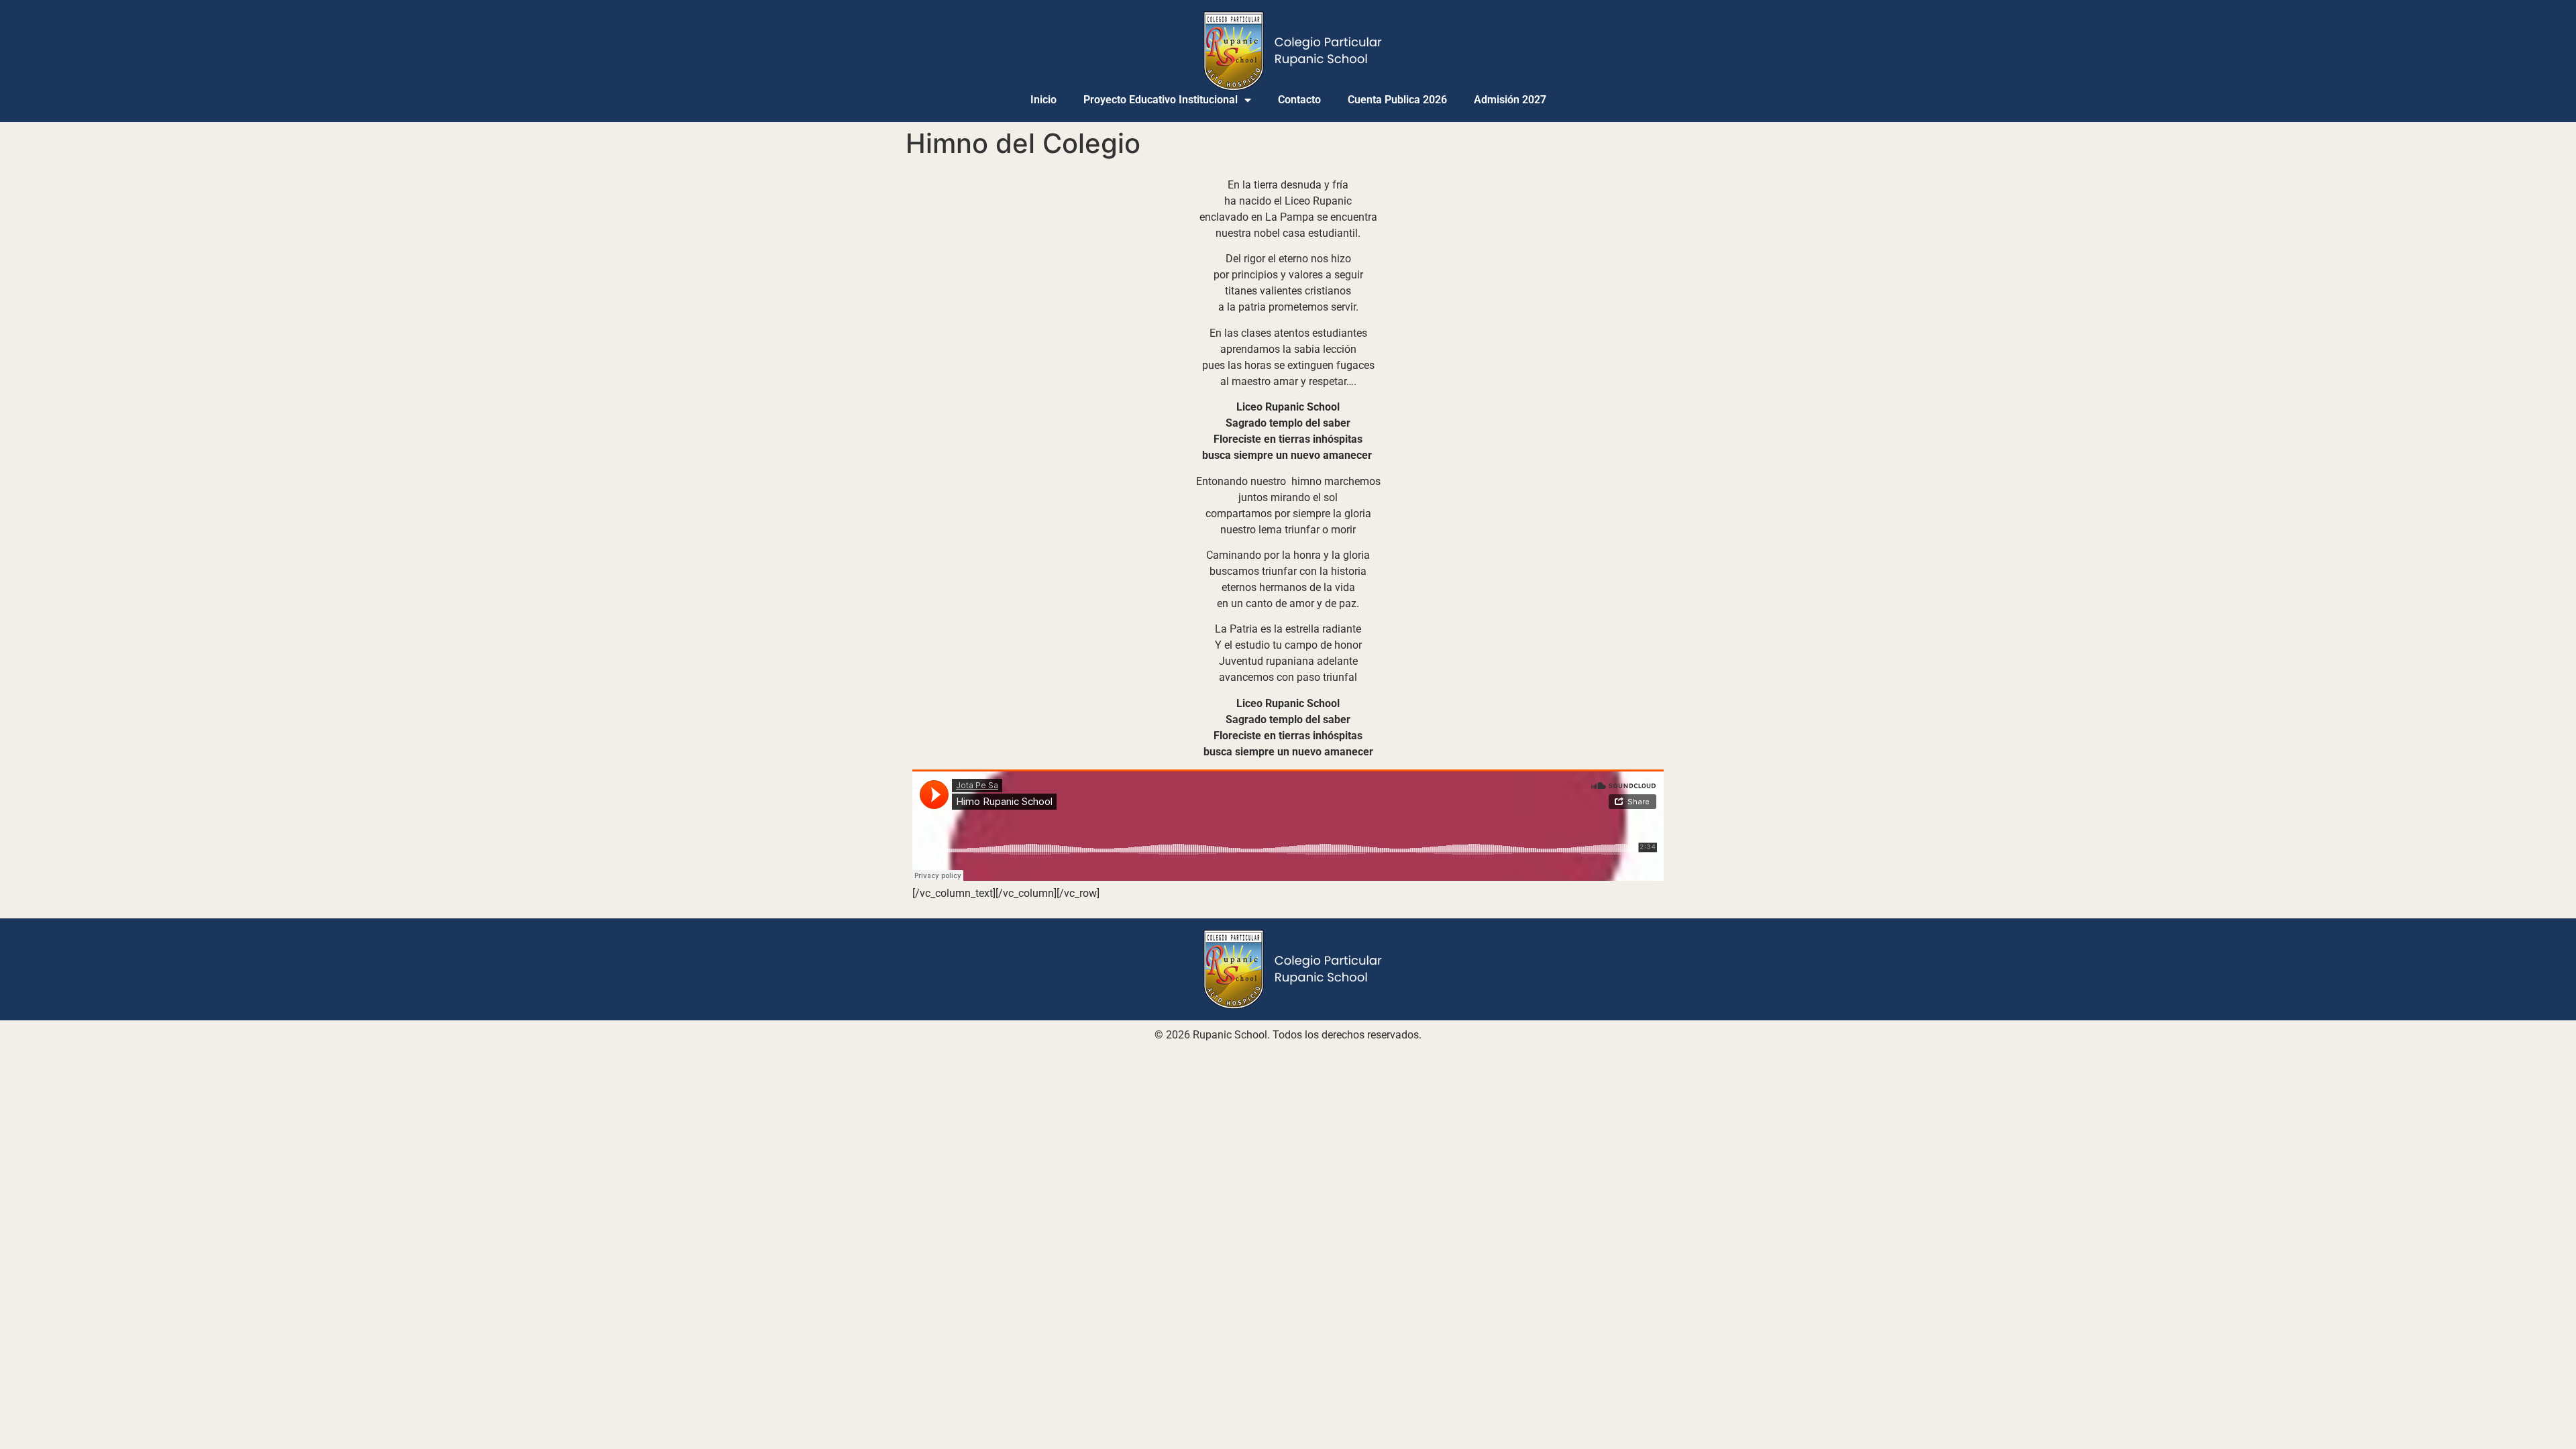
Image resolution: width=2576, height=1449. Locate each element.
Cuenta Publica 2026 (1397, 100)
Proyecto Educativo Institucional (1161, 100)
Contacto (1299, 100)
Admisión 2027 (1510, 100)
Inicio (1043, 100)
